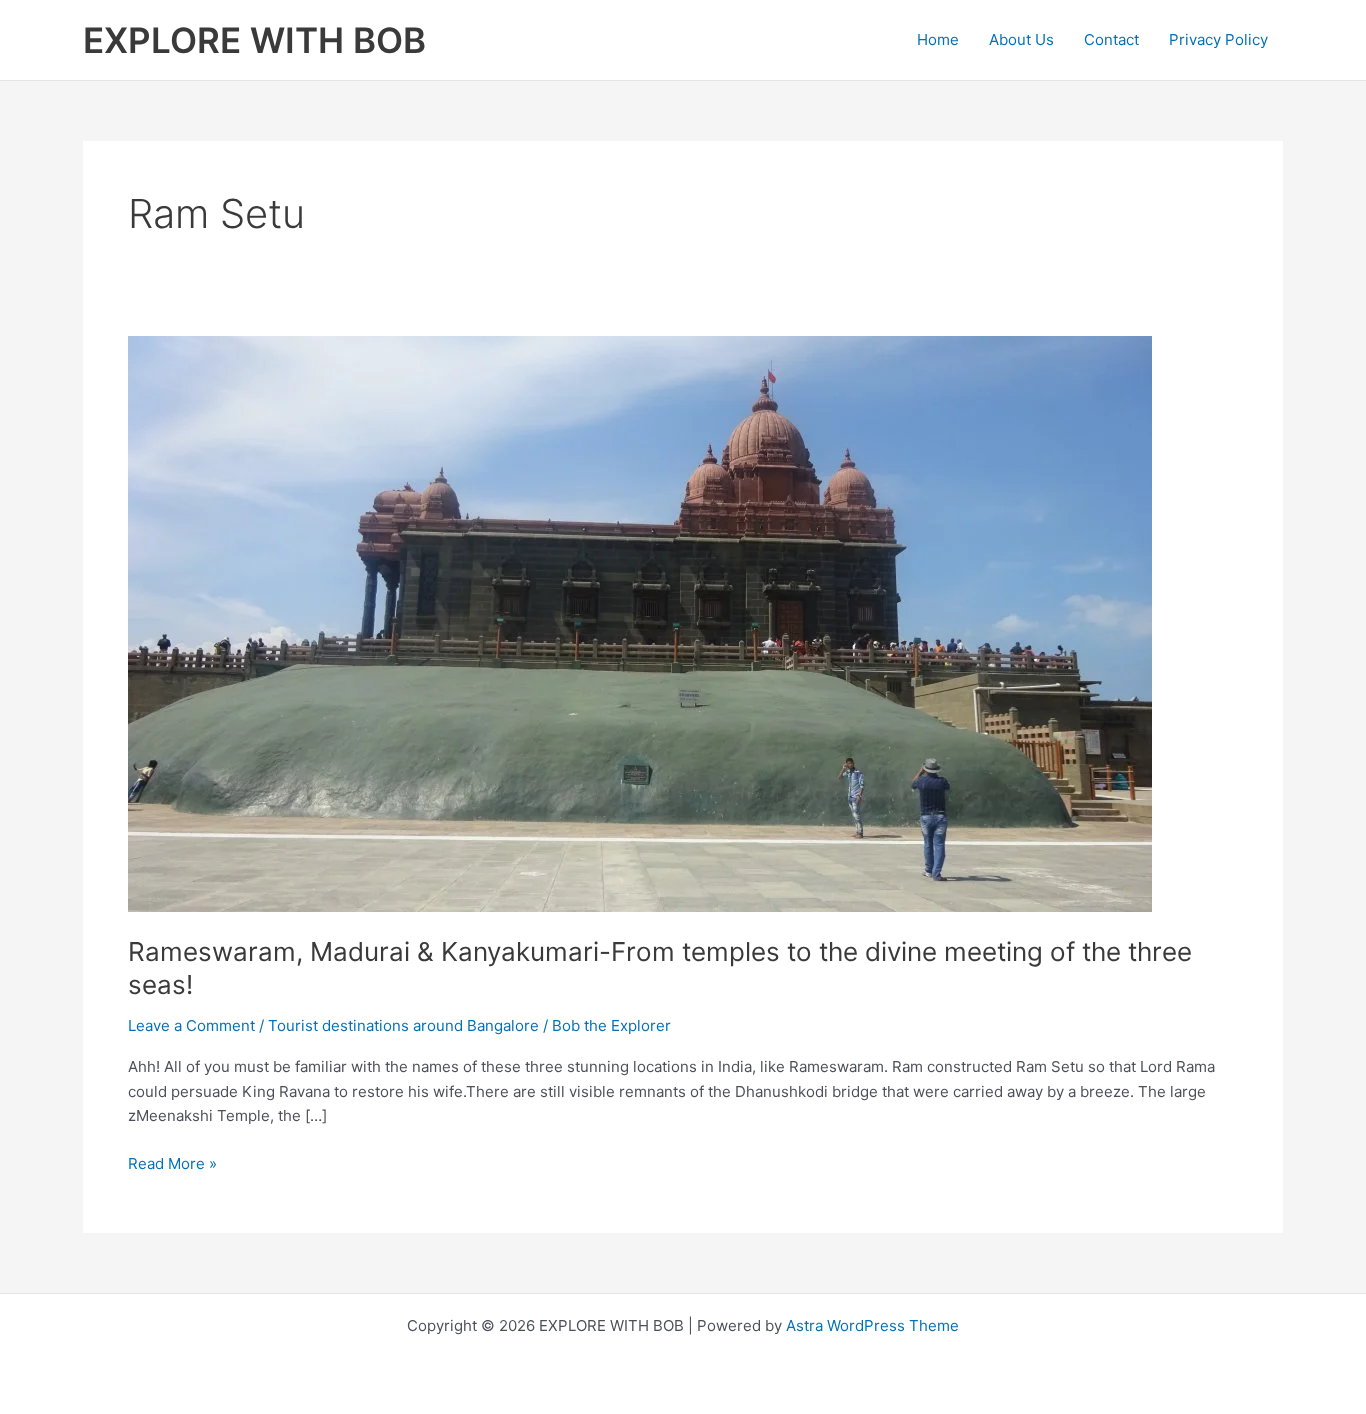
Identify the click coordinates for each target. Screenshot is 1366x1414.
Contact (1111, 39)
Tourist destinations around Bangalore (403, 1025)
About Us (1021, 39)
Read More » (172, 1165)
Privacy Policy (1218, 39)
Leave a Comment (191, 1025)
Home (938, 39)
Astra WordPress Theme (872, 1325)
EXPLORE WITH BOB (254, 40)
